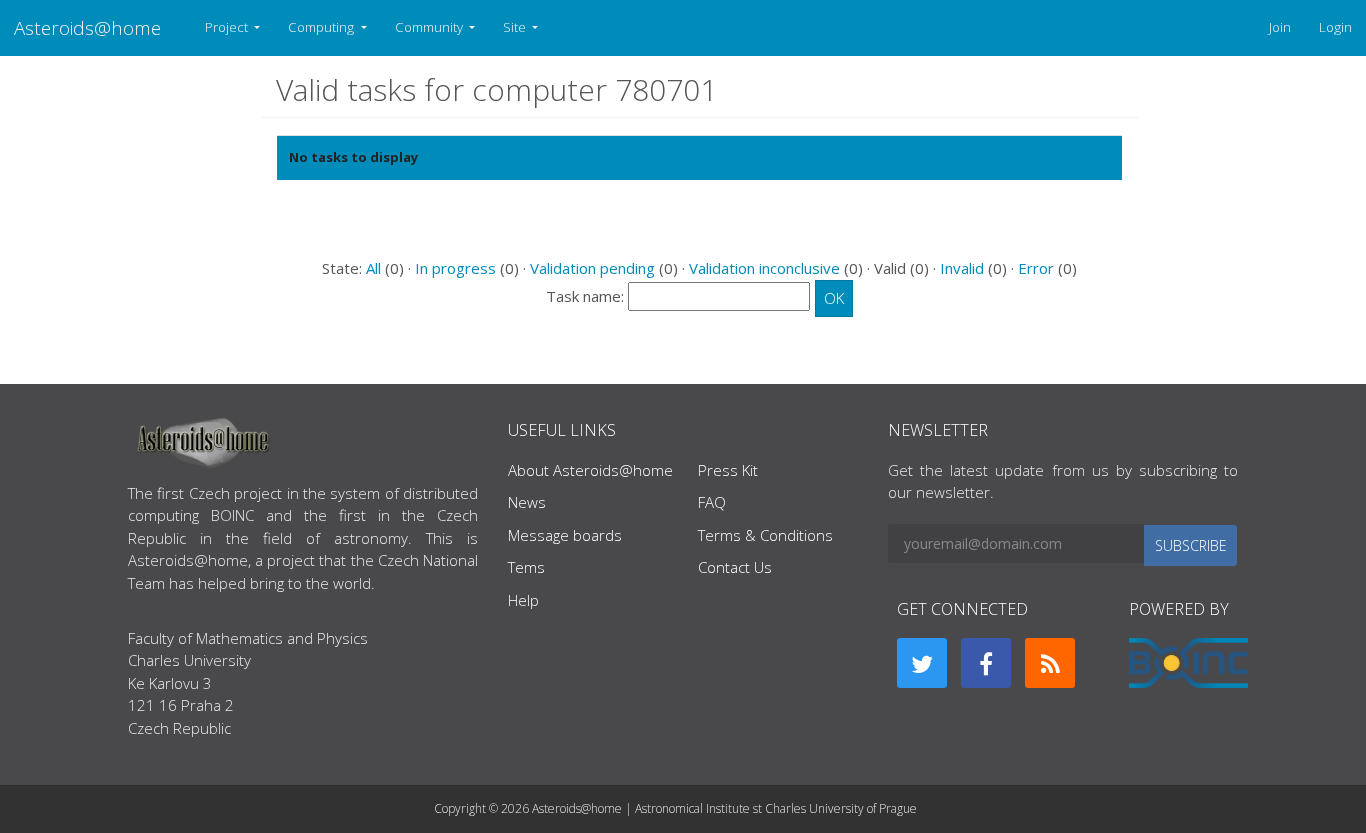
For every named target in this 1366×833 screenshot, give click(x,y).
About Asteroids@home (590, 470)
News (527, 502)
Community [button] (430, 27)
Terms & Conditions (765, 535)
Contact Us (735, 567)
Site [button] (516, 27)
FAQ (712, 502)
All (373, 268)
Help (523, 600)
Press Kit (728, 470)
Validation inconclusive (764, 268)
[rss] (1050, 663)
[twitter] (922, 663)
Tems (526, 567)
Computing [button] (322, 27)
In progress (455, 268)
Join (1280, 27)
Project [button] (228, 27)
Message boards (565, 535)
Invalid (962, 268)
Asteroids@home (87, 27)
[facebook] (986, 663)
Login (1335, 27)
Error (1036, 268)
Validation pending (592, 268)
